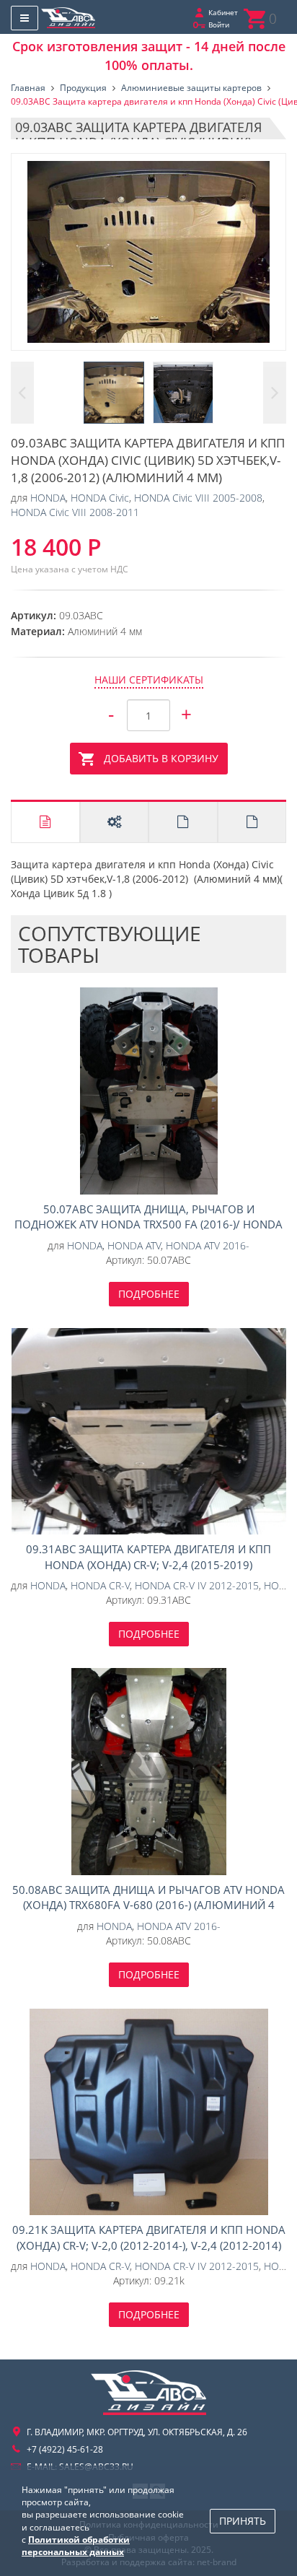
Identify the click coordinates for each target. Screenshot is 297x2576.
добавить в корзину (161, 758)
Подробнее (149, 1294)
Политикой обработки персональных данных (76, 2546)
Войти (219, 25)
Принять (243, 2521)
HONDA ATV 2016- (208, 1245)
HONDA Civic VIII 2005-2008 (198, 498)
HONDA (48, 498)
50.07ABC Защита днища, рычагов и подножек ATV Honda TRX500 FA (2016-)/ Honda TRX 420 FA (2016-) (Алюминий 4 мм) (148, 1091)
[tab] (45, 822)
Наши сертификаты (149, 680)
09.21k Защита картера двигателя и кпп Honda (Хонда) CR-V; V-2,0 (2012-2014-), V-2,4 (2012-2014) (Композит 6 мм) (148, 2112)
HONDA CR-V (100, 1585)
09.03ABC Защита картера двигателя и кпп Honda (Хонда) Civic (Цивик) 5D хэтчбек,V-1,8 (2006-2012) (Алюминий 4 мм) (148, 252)
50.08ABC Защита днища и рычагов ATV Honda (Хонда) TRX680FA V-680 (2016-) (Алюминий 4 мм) (148, 1772)
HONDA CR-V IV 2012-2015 (197, 1585)
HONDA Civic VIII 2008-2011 (75, 512)
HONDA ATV (134, 1245)
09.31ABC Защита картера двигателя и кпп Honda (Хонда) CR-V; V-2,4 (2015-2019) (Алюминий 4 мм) (148, 1432)
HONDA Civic (100, 498)
